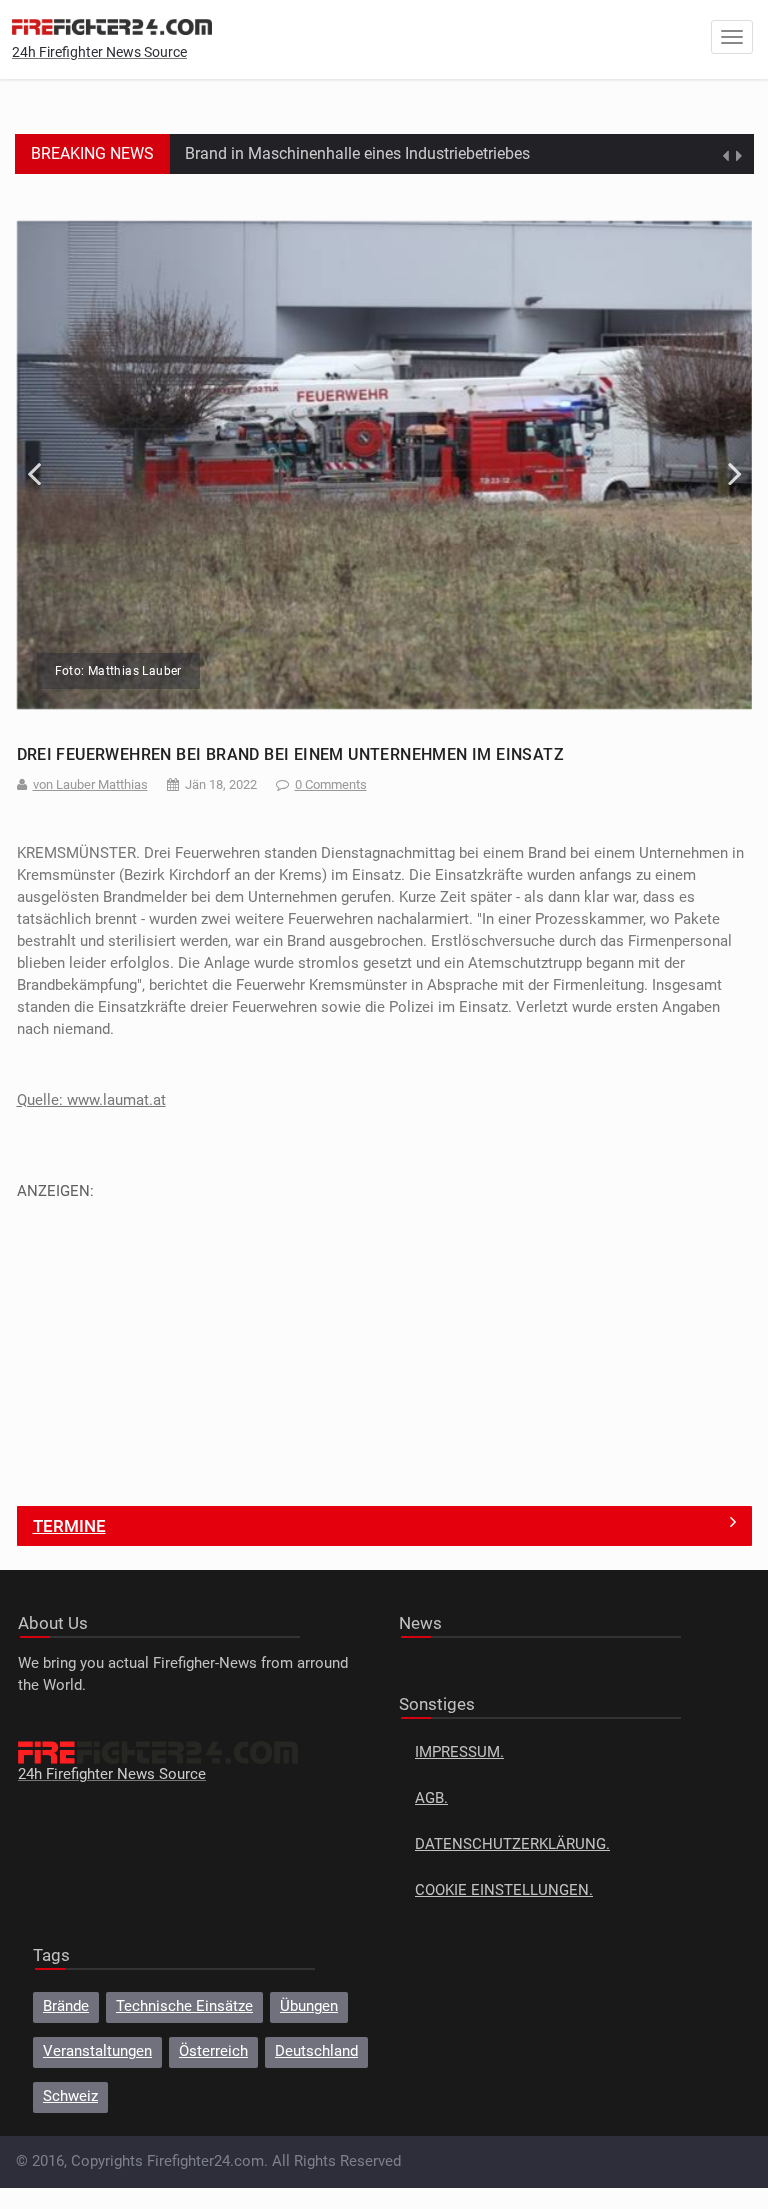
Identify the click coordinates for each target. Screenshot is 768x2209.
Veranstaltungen (97, 2051)
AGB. (431, 1798)
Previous (47, 465)
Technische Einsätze (184, 2006)
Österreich (213, 2051)
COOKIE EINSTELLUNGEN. (504, 1890)
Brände (66, 2006)
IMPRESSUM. (459, 1752)
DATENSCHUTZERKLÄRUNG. (512, 1844)
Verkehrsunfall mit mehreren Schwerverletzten (346, 158)
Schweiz (70, 2096)
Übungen (309, 2006)
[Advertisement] (384, 1342)
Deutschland (316, 2051)
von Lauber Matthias (90, 784)
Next (722, 465)
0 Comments (331, 784)
